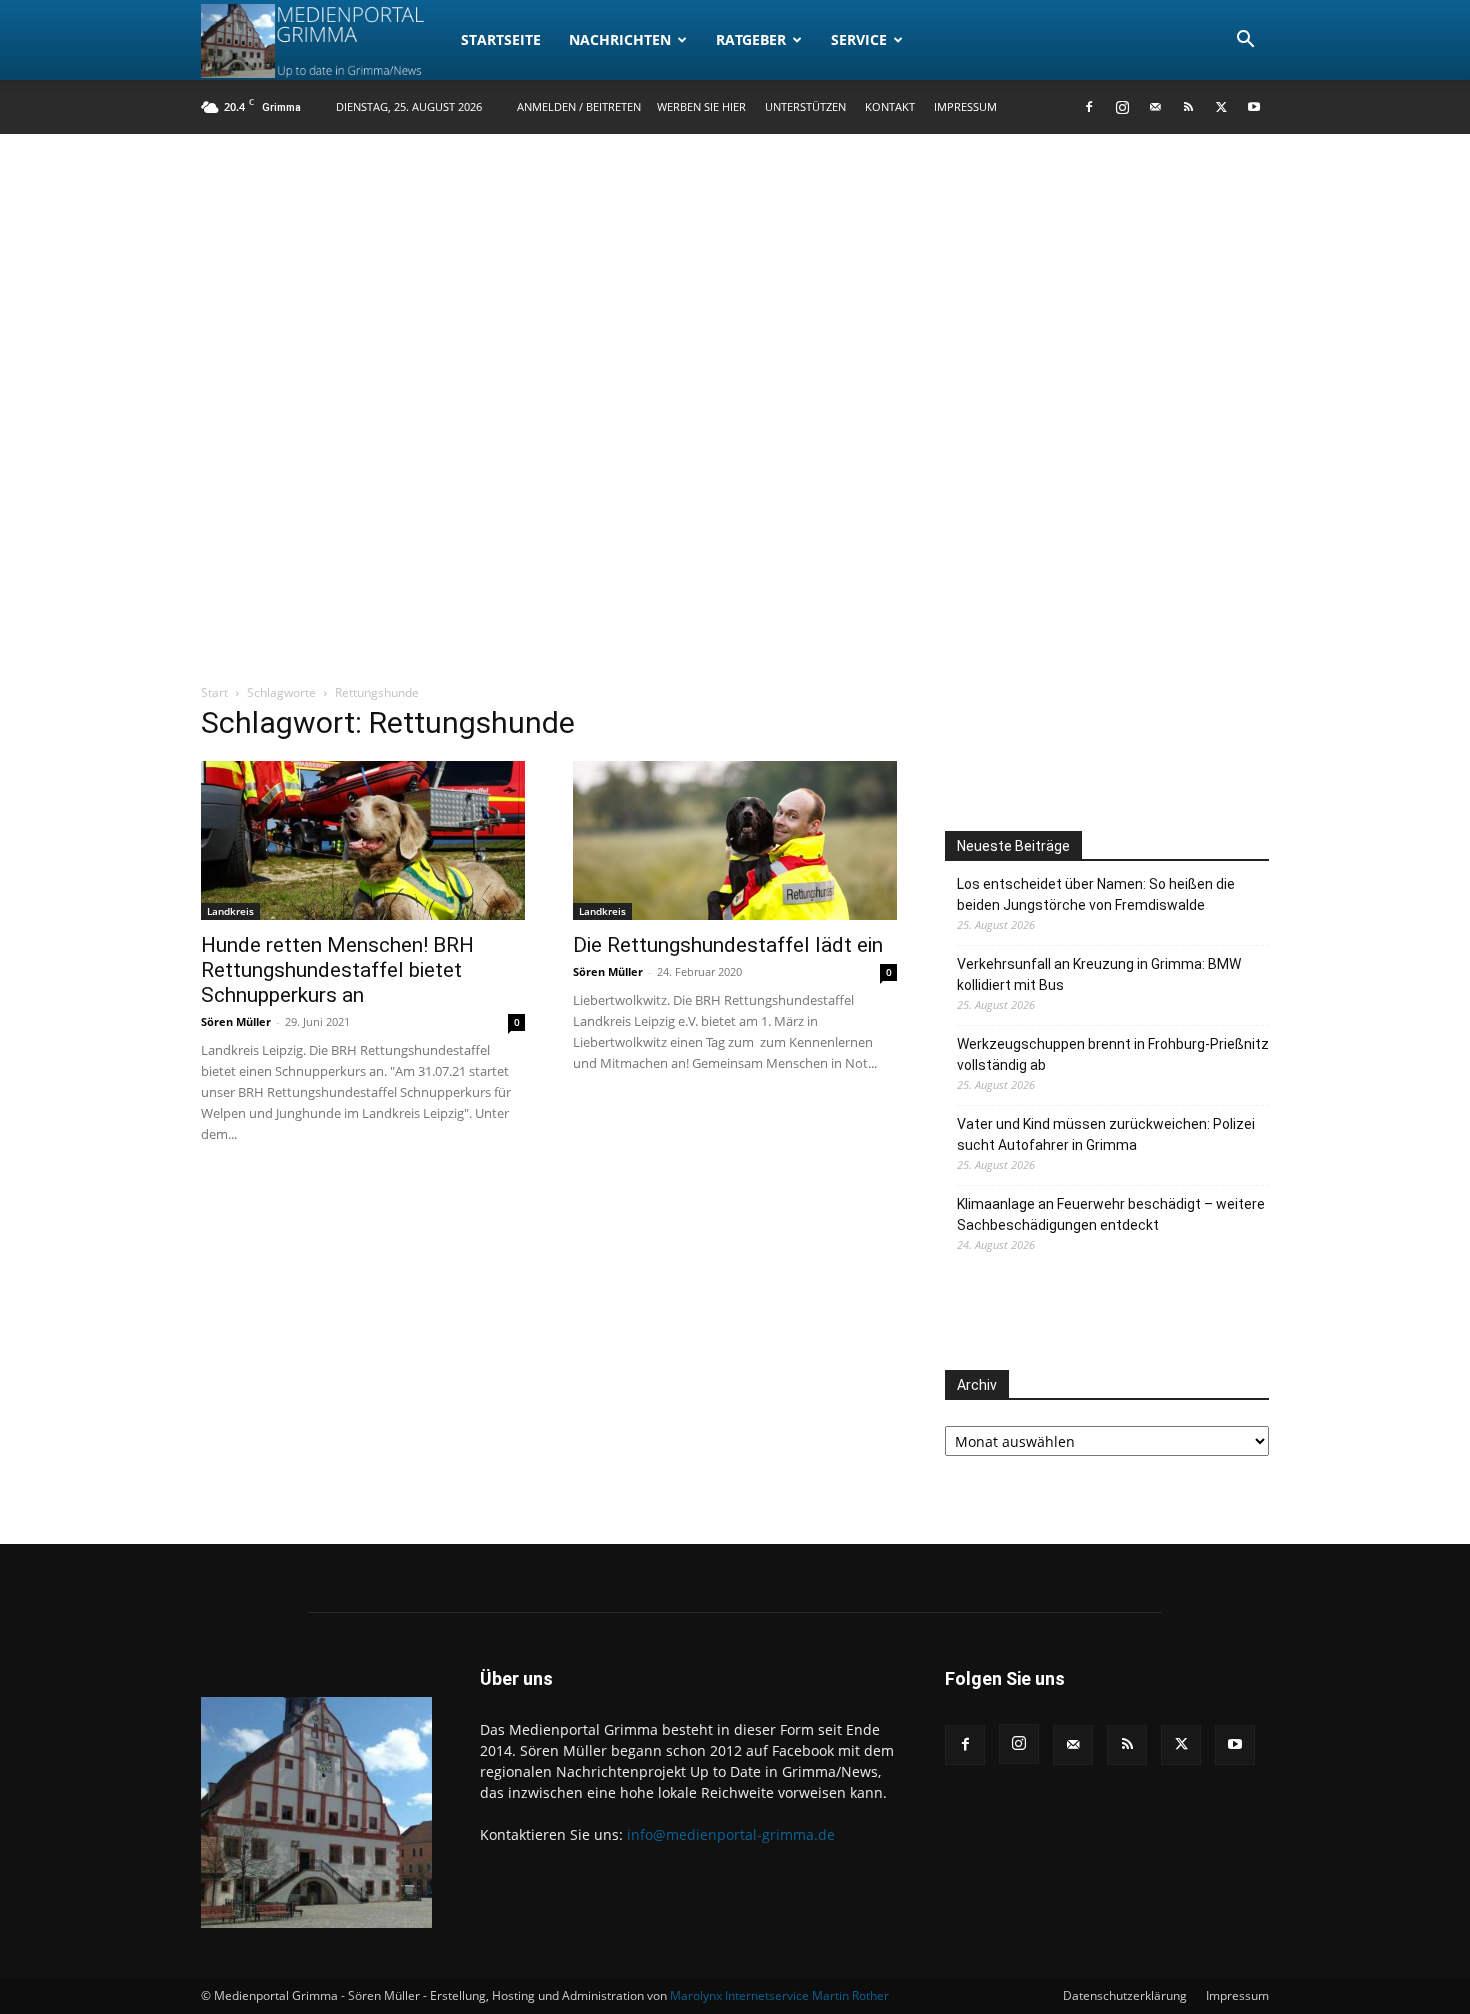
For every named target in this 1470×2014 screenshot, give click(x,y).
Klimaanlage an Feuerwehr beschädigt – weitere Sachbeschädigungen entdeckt (1111, 1214)
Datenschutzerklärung (1125, 1995)
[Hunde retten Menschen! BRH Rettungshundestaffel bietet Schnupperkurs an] (363, 840)
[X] (1221, 107)
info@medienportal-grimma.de (731, 1834)
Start (214, 692)
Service (859, 39)
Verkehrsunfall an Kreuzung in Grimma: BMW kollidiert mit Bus (1099, 974)
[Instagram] (1122, 107)
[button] (1245, 41)
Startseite (501, 39)
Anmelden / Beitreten (579, 106)
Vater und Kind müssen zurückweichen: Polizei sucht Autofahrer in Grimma (1106, 1134)
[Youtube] (1254, 107)
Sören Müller (236, 1021)
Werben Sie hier (701, 106)
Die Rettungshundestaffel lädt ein (728, 945)
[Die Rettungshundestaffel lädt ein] (735, 840)
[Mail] (1155, 107)
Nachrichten (620, 39)
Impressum (965, 106)
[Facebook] (1089, 107)
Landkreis (230, 911)
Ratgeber (751, 39)
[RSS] (1188, 107)
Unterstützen (805, 106)
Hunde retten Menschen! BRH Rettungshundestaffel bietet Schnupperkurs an (337, 970)
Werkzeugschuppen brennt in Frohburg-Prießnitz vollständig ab (1113, 1054)
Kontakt (890, 106)
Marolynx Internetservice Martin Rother (779, 1995)
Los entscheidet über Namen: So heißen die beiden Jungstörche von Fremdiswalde (1096, 894)
